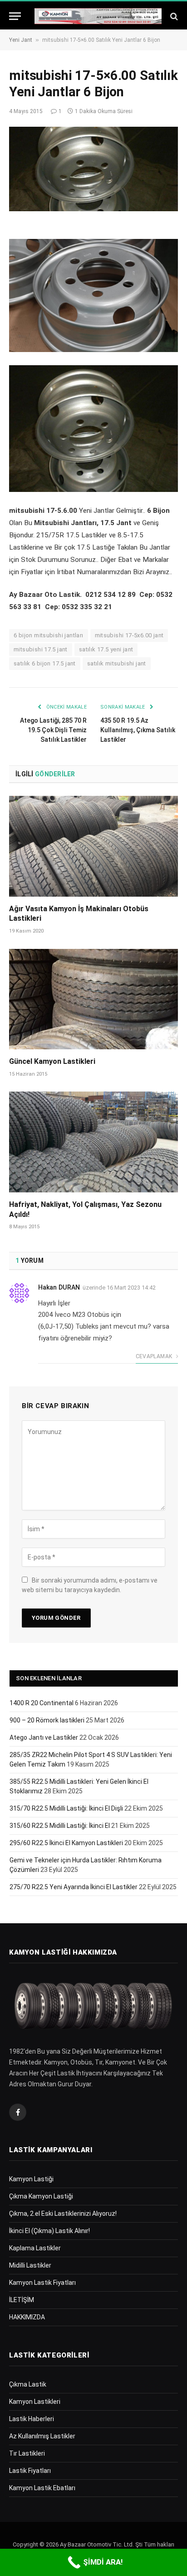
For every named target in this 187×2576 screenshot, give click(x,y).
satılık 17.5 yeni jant (106, 649)
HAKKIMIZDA (27, 2317)
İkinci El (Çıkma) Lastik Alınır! (49, 2231)
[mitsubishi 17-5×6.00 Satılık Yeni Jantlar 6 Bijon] (93, 169)
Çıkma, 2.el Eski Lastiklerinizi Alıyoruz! (63, 2214)
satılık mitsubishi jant (117, 663)
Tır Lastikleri (27, 2453)
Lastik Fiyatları (30, 2471)
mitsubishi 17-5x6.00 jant (129, 635)
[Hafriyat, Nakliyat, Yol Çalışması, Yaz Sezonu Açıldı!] (93, 1142)
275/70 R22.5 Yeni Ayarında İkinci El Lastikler (74, 1887)
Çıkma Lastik (28, 2384)
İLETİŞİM (22, 2300)
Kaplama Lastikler (35, 2248)
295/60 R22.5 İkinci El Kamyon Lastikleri (66, 1843)
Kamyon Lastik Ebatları (42, 2488)
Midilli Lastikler (30, 2265)
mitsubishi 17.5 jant (41, 649)
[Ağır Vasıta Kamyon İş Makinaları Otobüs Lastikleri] (93, 846)
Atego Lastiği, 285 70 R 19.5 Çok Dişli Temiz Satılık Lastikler (53, 730)
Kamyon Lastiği (31, 2179)
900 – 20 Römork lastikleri (47, 1720)
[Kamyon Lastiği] (98, 16)
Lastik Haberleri (32, 2419)
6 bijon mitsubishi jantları (49, 635)
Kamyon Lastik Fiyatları (42, 2283)
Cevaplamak (155, 1356)
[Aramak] (173, 16)
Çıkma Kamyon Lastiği (41, 2196)
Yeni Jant (21, 40)
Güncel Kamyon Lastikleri (52, 1061)
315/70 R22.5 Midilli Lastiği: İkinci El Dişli (66, 1808)
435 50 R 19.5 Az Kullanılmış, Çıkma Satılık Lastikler (138, 730)
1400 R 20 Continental (42, 1703)
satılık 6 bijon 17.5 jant (45, 663)
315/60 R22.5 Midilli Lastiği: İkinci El (60, 1826)
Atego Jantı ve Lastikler (44, 1737)
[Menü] (15, 16)
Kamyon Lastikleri (35, 2402)
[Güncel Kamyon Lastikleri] (93, 999)
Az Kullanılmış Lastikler (42, 2436)
